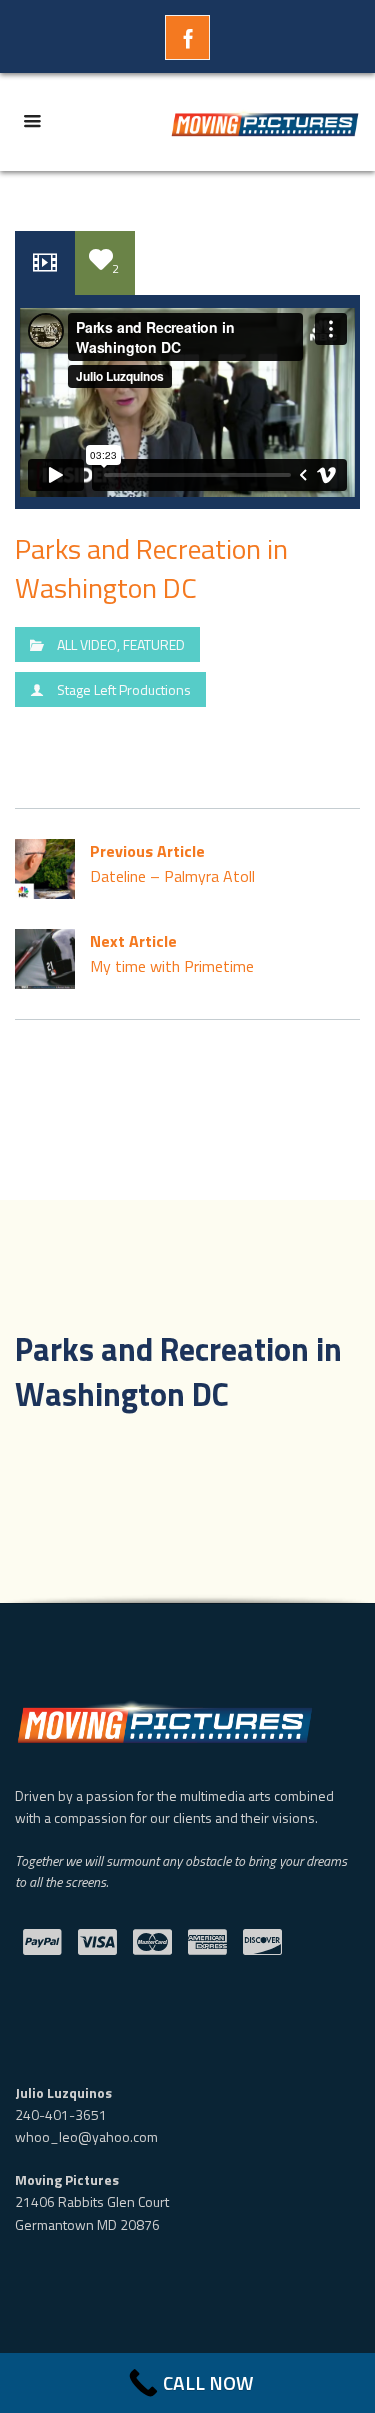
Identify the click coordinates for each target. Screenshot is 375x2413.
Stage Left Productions (124, 689)
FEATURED (154, 644)
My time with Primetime (172, 953)
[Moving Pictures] (265, 122)
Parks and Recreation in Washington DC (151, 568)
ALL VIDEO (87, 644)
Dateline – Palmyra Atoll (172, 863)
